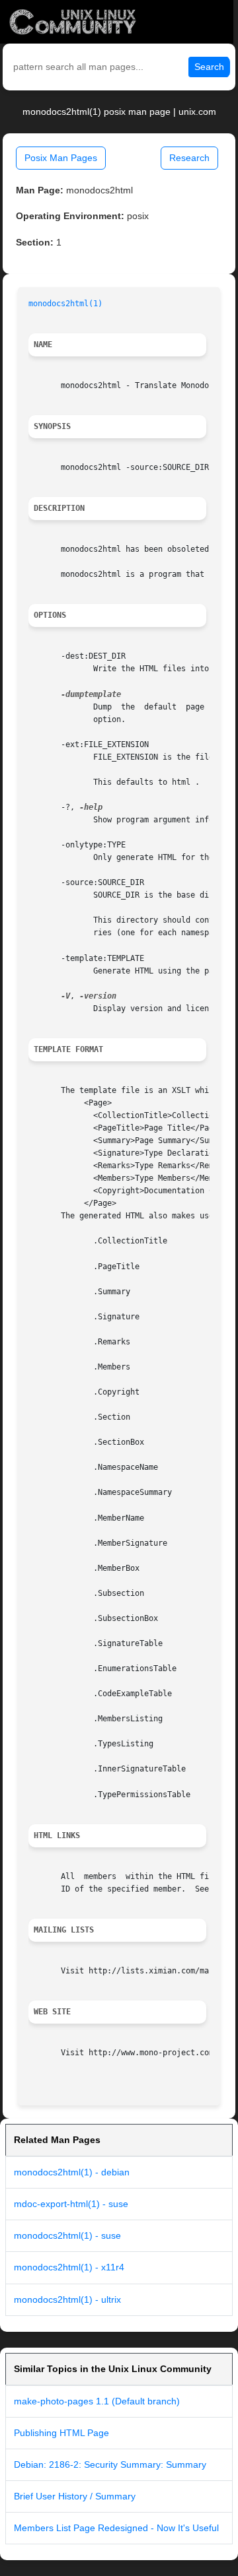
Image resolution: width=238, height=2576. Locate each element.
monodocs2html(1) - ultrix (67, 2299)
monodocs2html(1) (65, 304)
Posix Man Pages (61, 158)
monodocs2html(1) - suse (67, 2235)
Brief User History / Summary (75, 2496)
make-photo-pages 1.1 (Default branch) (97, 2401)
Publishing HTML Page (61, 2433)
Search (209, 67)
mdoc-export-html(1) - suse (71, 2204)
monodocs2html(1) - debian (72, 2172)
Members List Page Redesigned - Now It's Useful (116, 2528)
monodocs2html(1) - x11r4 (69, 2267)
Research (189, 158)
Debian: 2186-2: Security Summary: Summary (110, 2464)
